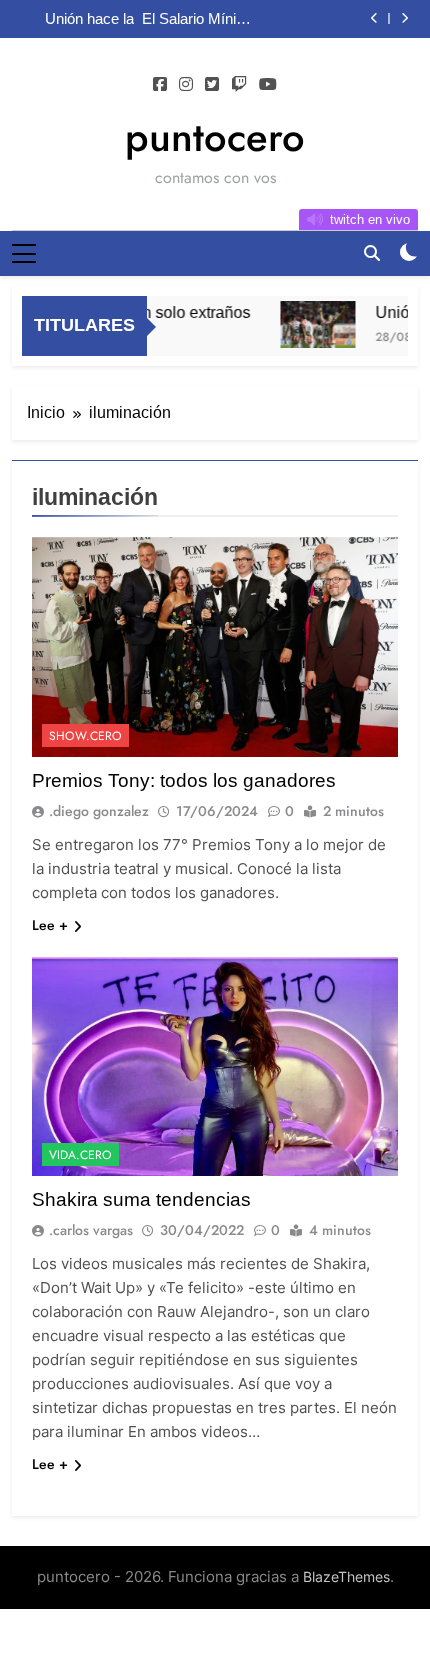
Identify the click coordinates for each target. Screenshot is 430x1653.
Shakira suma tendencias (141, 1199)
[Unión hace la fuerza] (310, 324)
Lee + (50, 925)
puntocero (215, 137)
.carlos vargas (91, 1230)
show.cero (85, 736)
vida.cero (80, 1155)
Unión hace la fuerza (89, 19)
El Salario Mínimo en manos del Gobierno (199, 19)
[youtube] (268, 85)
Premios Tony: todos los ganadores (184, 780)
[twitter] (212, 85)
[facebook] (160, 85)
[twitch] (239, 85)
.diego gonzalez (99, 811)
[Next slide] (404, 18)
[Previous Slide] (374, 18)
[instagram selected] (186, 85)
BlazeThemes (346, 1576)
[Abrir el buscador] (372, 253)
